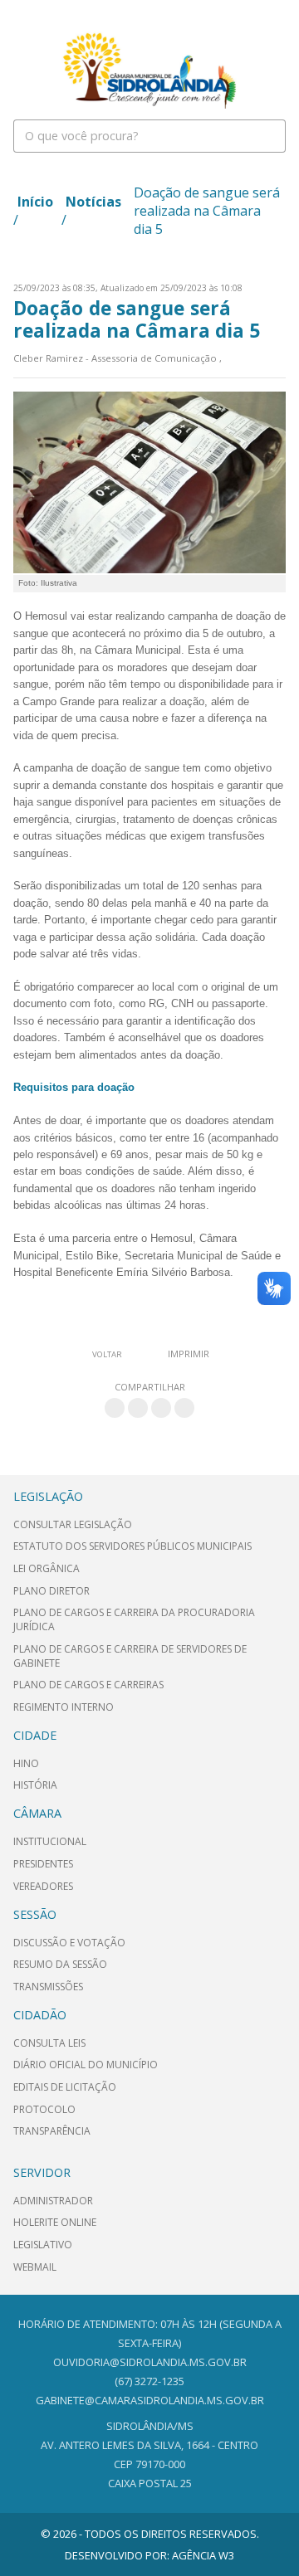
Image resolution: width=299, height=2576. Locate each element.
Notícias (93, 202)
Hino (26, 1763)
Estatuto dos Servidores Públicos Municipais (132, 1546)
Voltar (107, 1354)
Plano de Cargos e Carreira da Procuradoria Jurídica (134, 1619)
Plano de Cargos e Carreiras (88, 1685)
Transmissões (48, 1987)
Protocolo (44, 2109)
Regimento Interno (64, 1707)
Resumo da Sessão (60, 1964)
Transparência (52, 2131)
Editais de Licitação (65, 2087)
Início (35, 202)
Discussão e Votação (69, 1943)
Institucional (50, 1841)
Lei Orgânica (47, 1568)
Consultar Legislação (73, 1524)
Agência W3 (203, 2555)
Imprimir (189, 1354)
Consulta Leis (49, 2043)
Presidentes (43, 1864)
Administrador (53, 2201)
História (35, 1785)
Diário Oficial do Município (86, 2065)
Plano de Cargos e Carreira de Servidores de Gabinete (130, 1656)
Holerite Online (55, 2222)
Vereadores (43, 1886)
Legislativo (43, 2245)
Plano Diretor (51, 1591)
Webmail (35, 2267)
